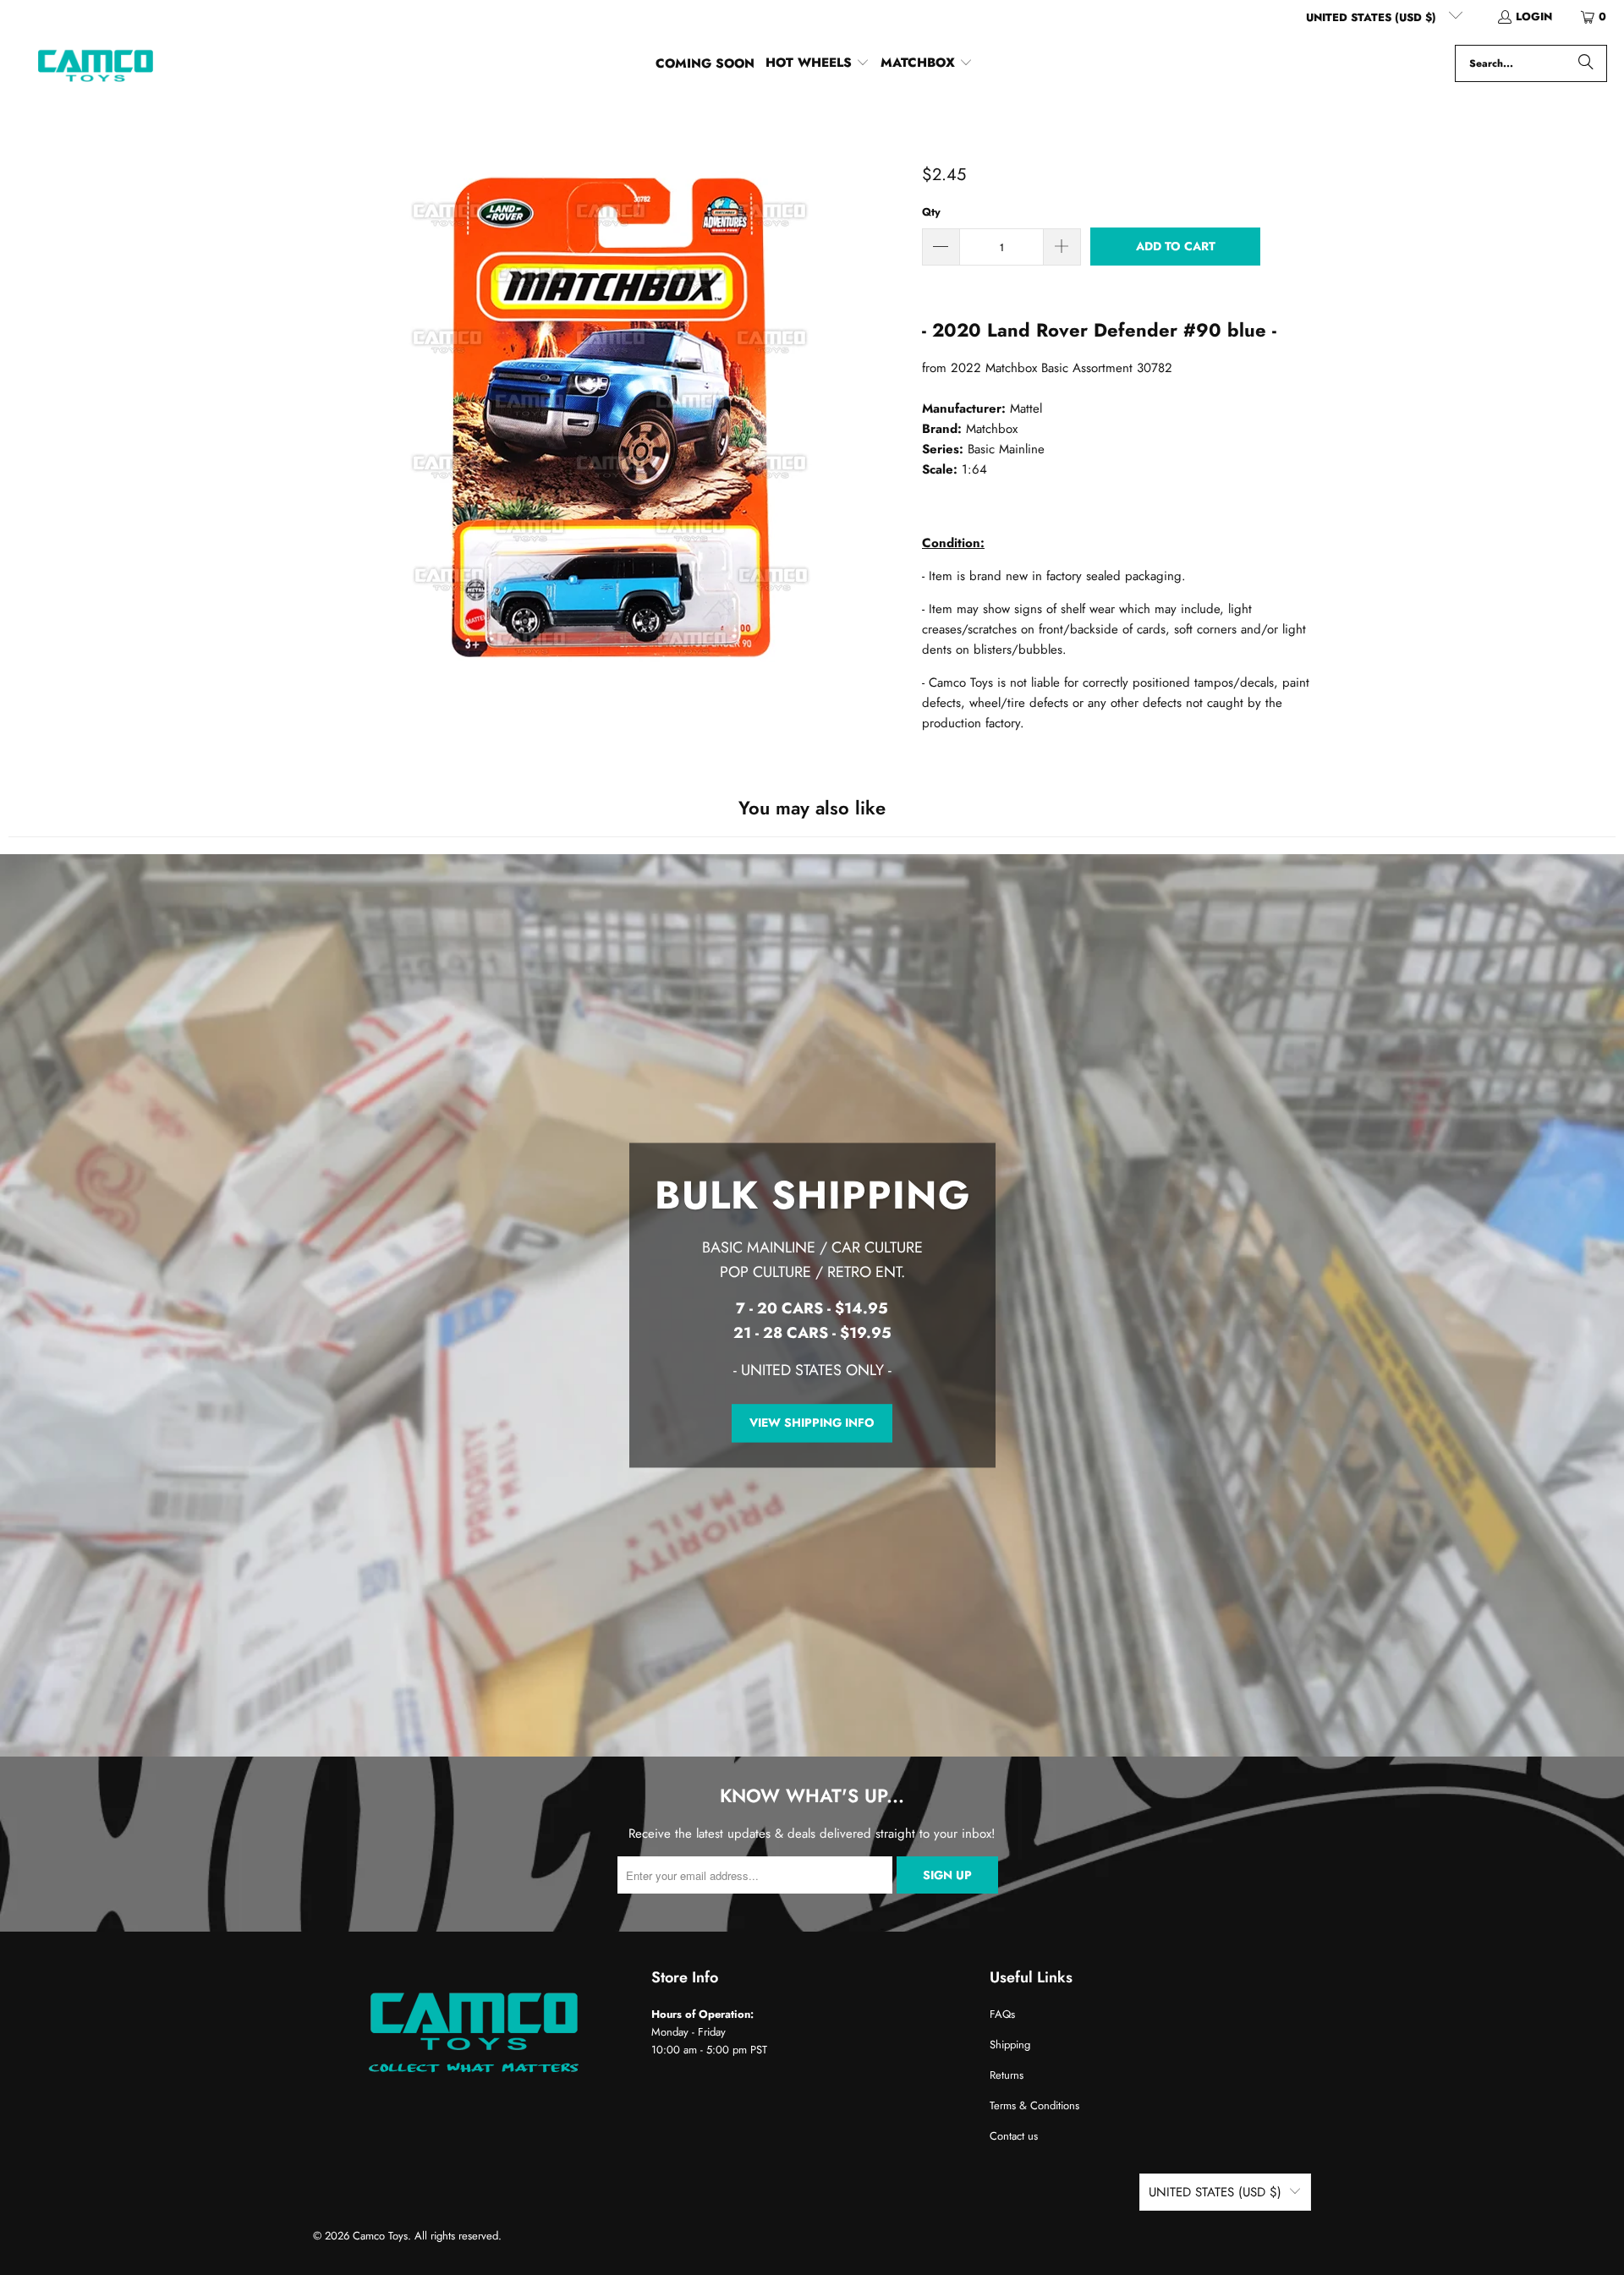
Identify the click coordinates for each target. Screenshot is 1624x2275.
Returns (1007, 2075)
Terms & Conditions (1034, 2105)
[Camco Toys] (95, 63)
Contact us (1014, 2136)
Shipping (1010, 2045)
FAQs (1002, 2014)
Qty (931, 212)
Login (1534, 16)
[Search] (1586, 63)
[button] (817, 63)
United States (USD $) (1373, 17)
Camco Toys (380, 2236)
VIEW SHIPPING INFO (812, 1423)
